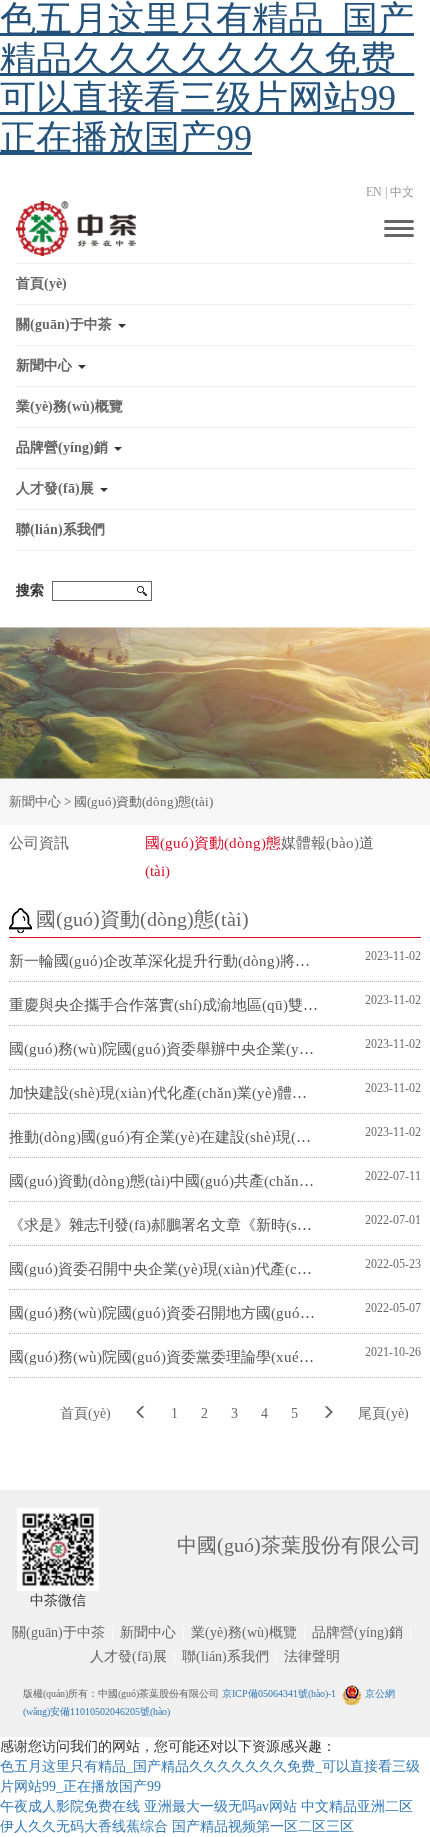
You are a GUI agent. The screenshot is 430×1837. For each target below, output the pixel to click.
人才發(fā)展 (55, 488)
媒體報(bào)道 (327, 843)
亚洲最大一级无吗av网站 (220, 1806)
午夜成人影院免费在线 (70, 1806)
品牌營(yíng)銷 (62, 447)
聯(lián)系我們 (60, 529)
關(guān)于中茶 (64, 324)
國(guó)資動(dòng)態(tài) (143, 801)
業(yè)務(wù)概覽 (69, 406)
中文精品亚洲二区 (357, 1806)
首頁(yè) (41, 283)
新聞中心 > (41, 801)
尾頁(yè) (383, 1413)
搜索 (30, 590)
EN (374, 192)
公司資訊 (39, 843)
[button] (215, 325)
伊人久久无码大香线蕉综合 (84, 1826)
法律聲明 (312, 1656)
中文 (402, 192)
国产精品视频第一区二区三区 (263, 1826)
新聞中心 (44, 365)
